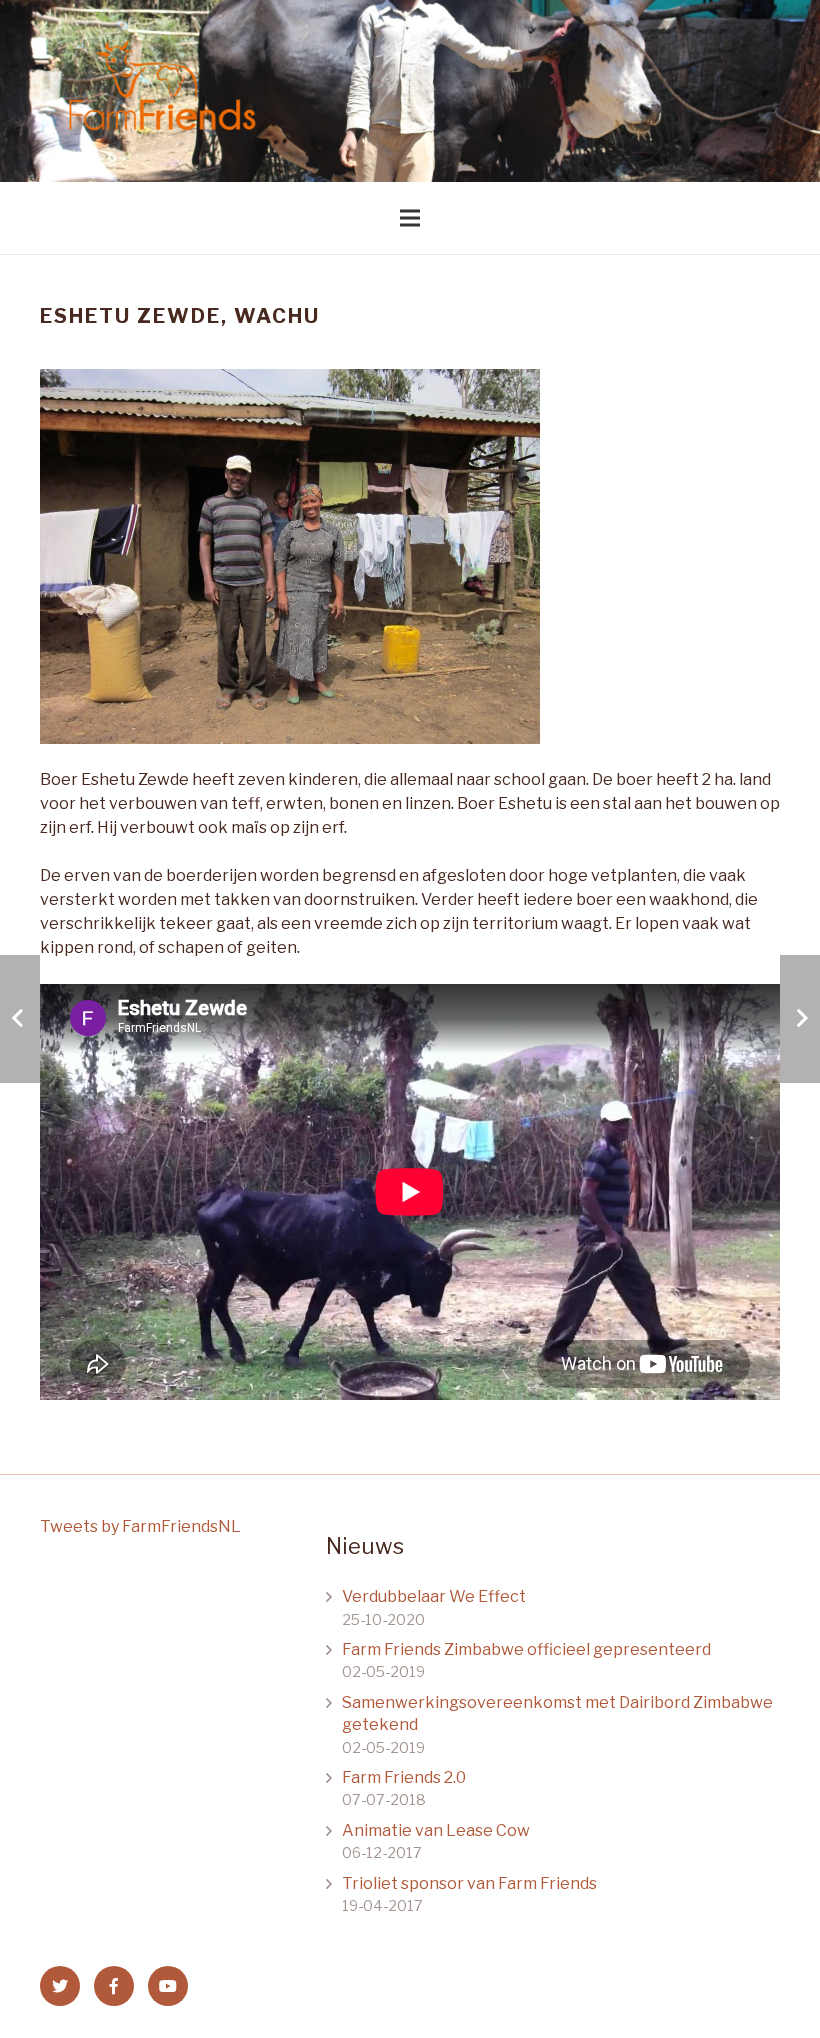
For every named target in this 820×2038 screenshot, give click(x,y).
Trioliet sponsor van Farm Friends (469, 1883)
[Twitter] (60, 1986)
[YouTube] (168, 1986)
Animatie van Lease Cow (436, 1830)
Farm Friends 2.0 (404, 1777)
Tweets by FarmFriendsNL (140, 1526)
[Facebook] (114, 1986)
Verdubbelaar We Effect (434, 1596)
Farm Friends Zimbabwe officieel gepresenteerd (526, 1649)
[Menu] (410, 218)
